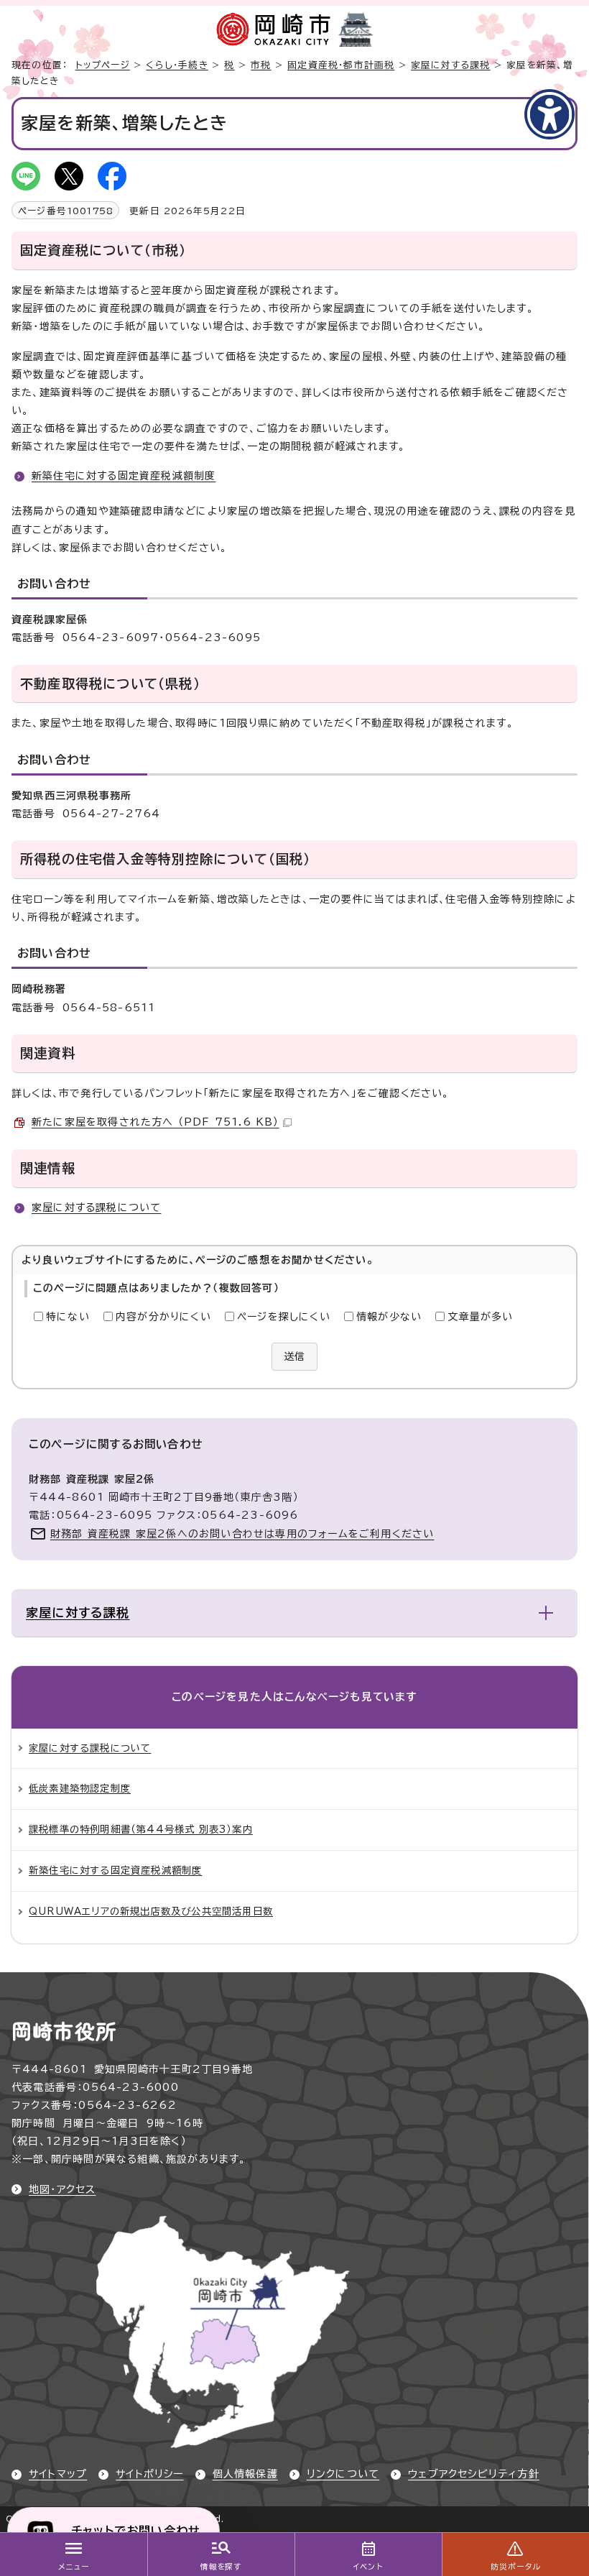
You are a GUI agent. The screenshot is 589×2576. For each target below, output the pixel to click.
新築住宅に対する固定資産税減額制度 (124, 476)
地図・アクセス (62, 2189)
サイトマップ (58, 2474)
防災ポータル (515, 2567)
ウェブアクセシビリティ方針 (474, 2474)
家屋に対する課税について (96, 1207)
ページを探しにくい (284, 1317)
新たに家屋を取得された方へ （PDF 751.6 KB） (156, 1122)
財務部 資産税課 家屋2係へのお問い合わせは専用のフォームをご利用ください (242, 1534)
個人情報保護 (245, 2474)
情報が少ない (389, 1317)
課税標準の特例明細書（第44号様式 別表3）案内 (141, 1829)
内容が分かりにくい (163, 1317)
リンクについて (343, 2474)
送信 (294, 1356)
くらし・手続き (177, 65)
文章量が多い (480, 1317)
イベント (368, 2567)
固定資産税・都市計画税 (341, 65)
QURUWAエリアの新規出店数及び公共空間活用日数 (151, 1911)
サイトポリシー (149, 2474)
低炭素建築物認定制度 (80, 1788)
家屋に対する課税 (451, 65)
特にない (68, 1317)
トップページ (103, 65)
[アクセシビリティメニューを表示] (549, 114)
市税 (261, 65)
